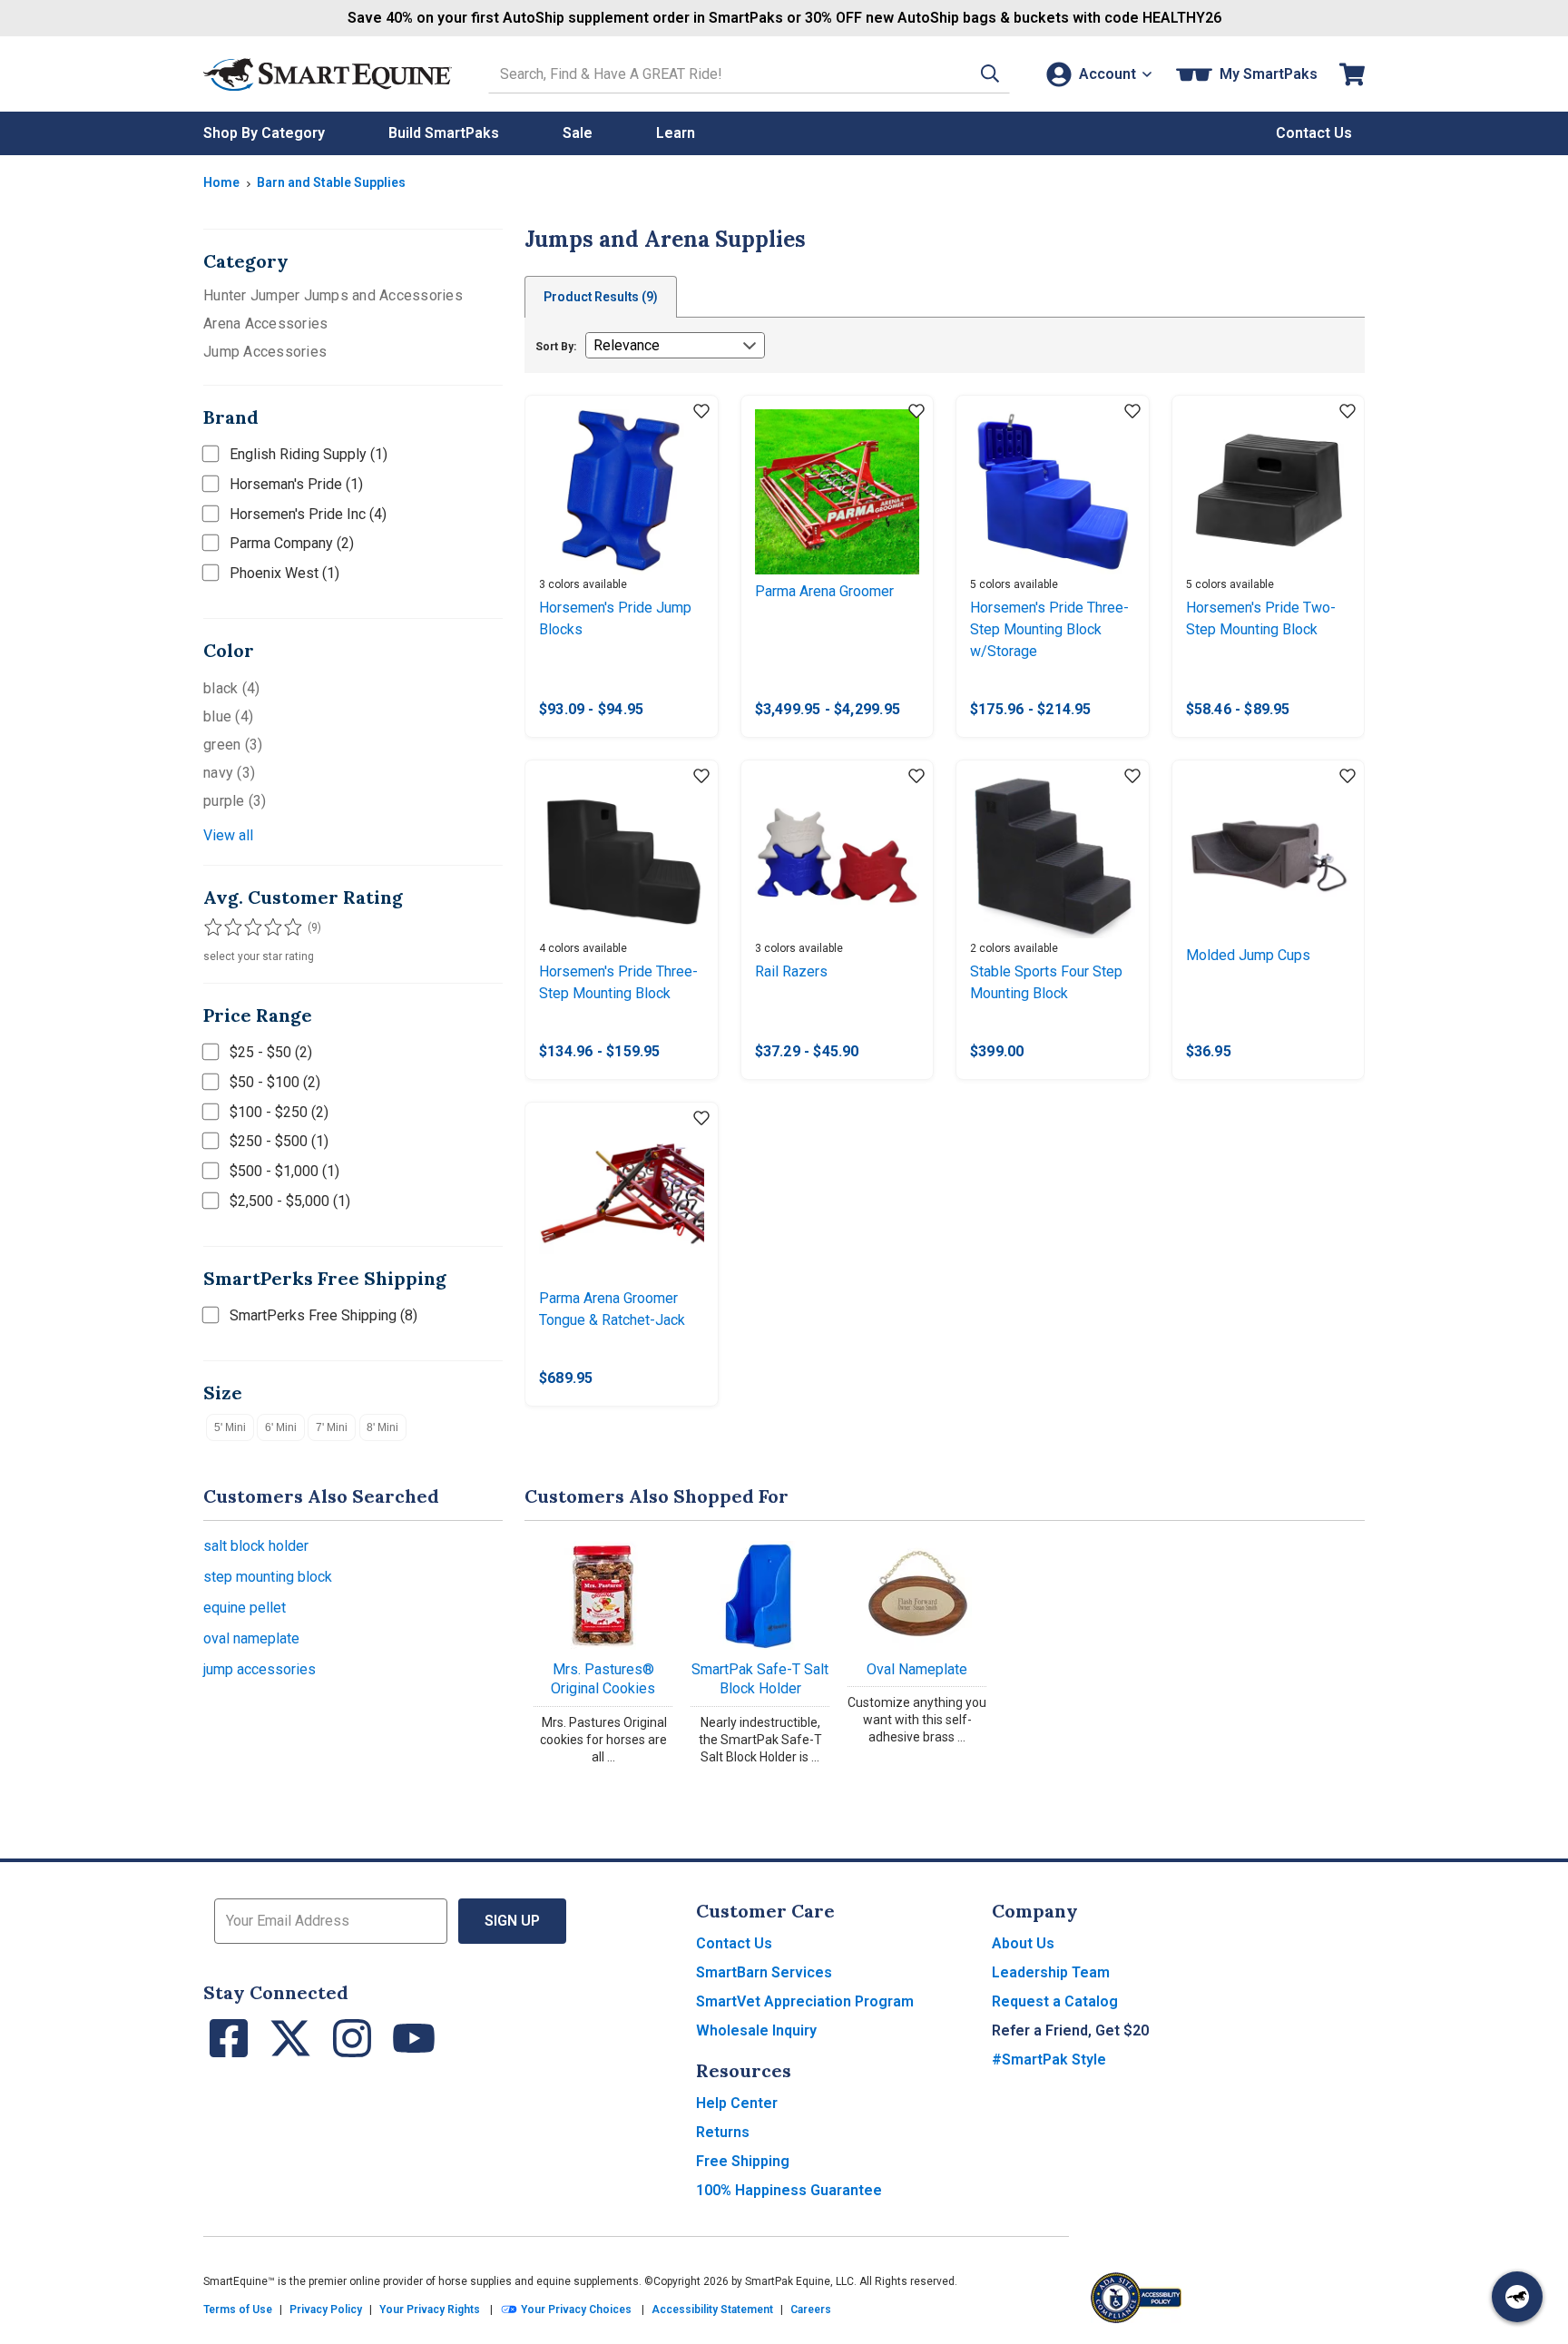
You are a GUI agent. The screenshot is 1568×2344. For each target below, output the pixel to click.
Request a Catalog (1055, 2001)
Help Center (737, 2103)
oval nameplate (251, 1638)
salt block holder (256, 1546)
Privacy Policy (326, 2310)
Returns (723, 2132)
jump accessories (260, 1669)
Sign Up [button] (512, 1921)
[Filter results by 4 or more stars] (267, 927)
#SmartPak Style (1049, 2060)
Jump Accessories (265, 352)
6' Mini (281, 1427)
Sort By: (556, 347)
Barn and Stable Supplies (331, 182)
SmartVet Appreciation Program (805, 2001)
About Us (1023, 1943)
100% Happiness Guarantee (789, 2190)
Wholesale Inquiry (756, 2030)
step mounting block (268, 1577)
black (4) (231, 688)
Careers (811, 2310)
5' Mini (230, 1427)
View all (228, 835)
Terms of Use (238, 2310)
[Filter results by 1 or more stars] (212, 927)
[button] (990, 74)
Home (221, 182)
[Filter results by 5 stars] (285, 927)
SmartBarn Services (764, 1972)
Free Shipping (743, 2161)
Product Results (601, 297)
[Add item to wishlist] (701, 412)
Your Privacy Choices (575, 2310)
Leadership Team (1051, 1972)
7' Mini (332, 1427)
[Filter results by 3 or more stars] (249, 927)
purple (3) (235, 801)
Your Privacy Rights (430, 2310)
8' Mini (382, 1427)
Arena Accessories (265, 324)
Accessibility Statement (712, 2310)
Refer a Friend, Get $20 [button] (1070, 2030)
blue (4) (228, 716)
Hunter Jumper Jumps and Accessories (333, 295)
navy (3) (229, 773)
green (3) (233, 745)
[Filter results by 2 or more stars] (230, 927)
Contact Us (734, 1943)
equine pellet (245, 1608)
